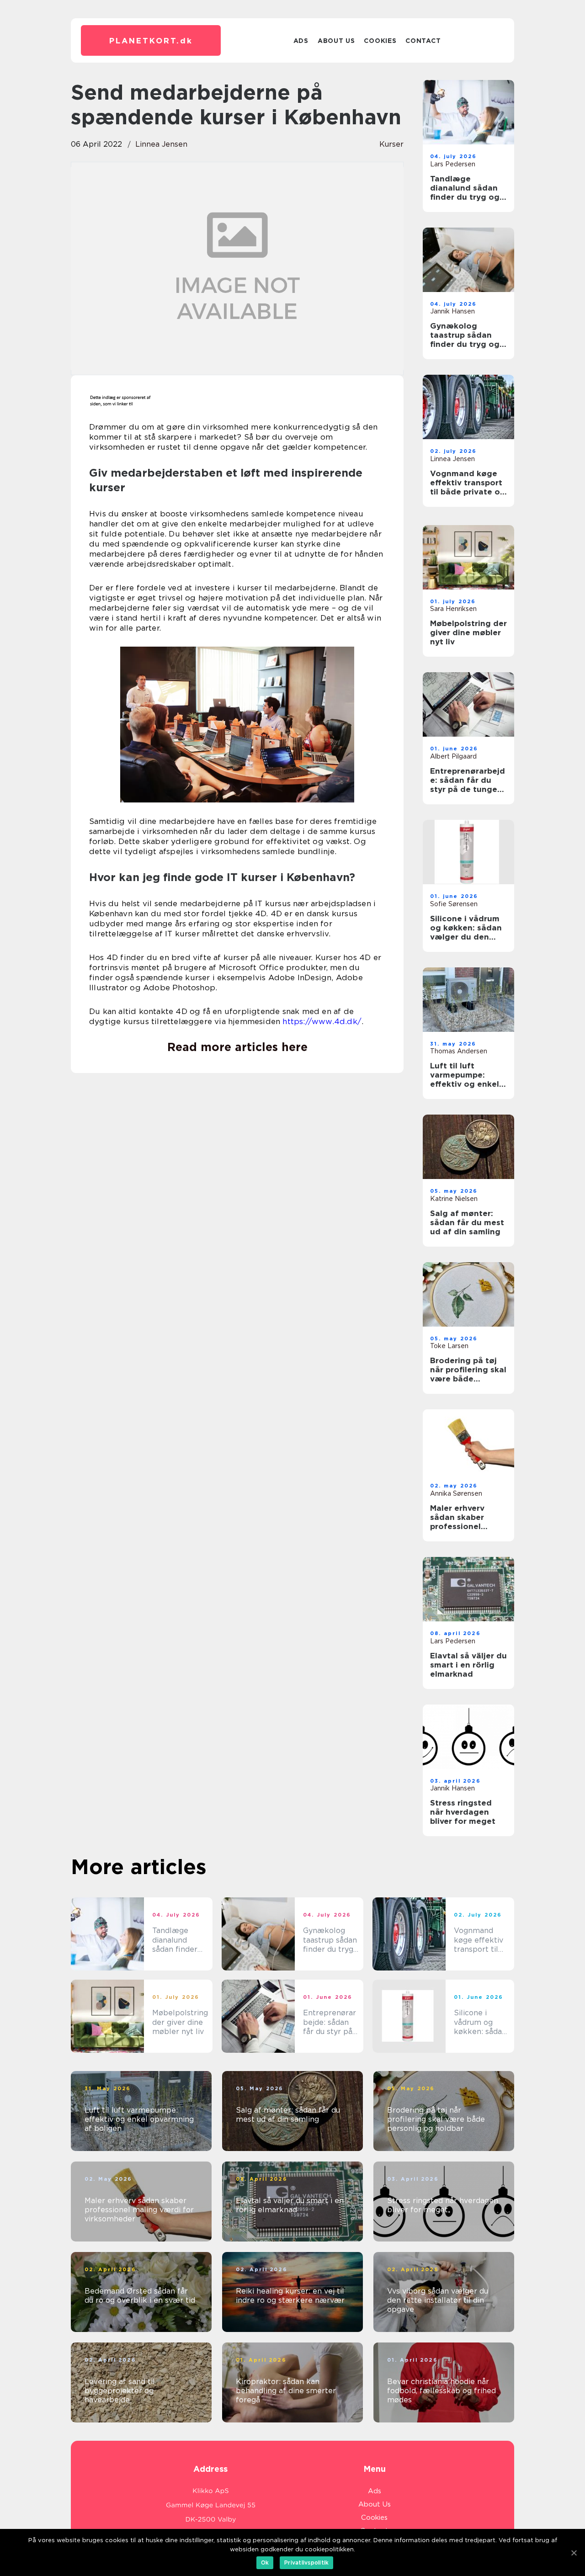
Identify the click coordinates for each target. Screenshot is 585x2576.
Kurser (391, 144)
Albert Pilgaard (453, 756)
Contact (423, 41)
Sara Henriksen (453, 609)
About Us (336, 41)
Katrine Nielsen (454, 1199)
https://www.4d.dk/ (322, 1021)
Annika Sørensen (456, 1493)
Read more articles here (237, 1047)
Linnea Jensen (161, 144)
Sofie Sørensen (454, 904)
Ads (301, 41)
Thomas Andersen (459, 1051)
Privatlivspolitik (306, 2563)
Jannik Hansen (452, 311)
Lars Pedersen (453, 164)
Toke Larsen (449, 1346)
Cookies (380, 41)
